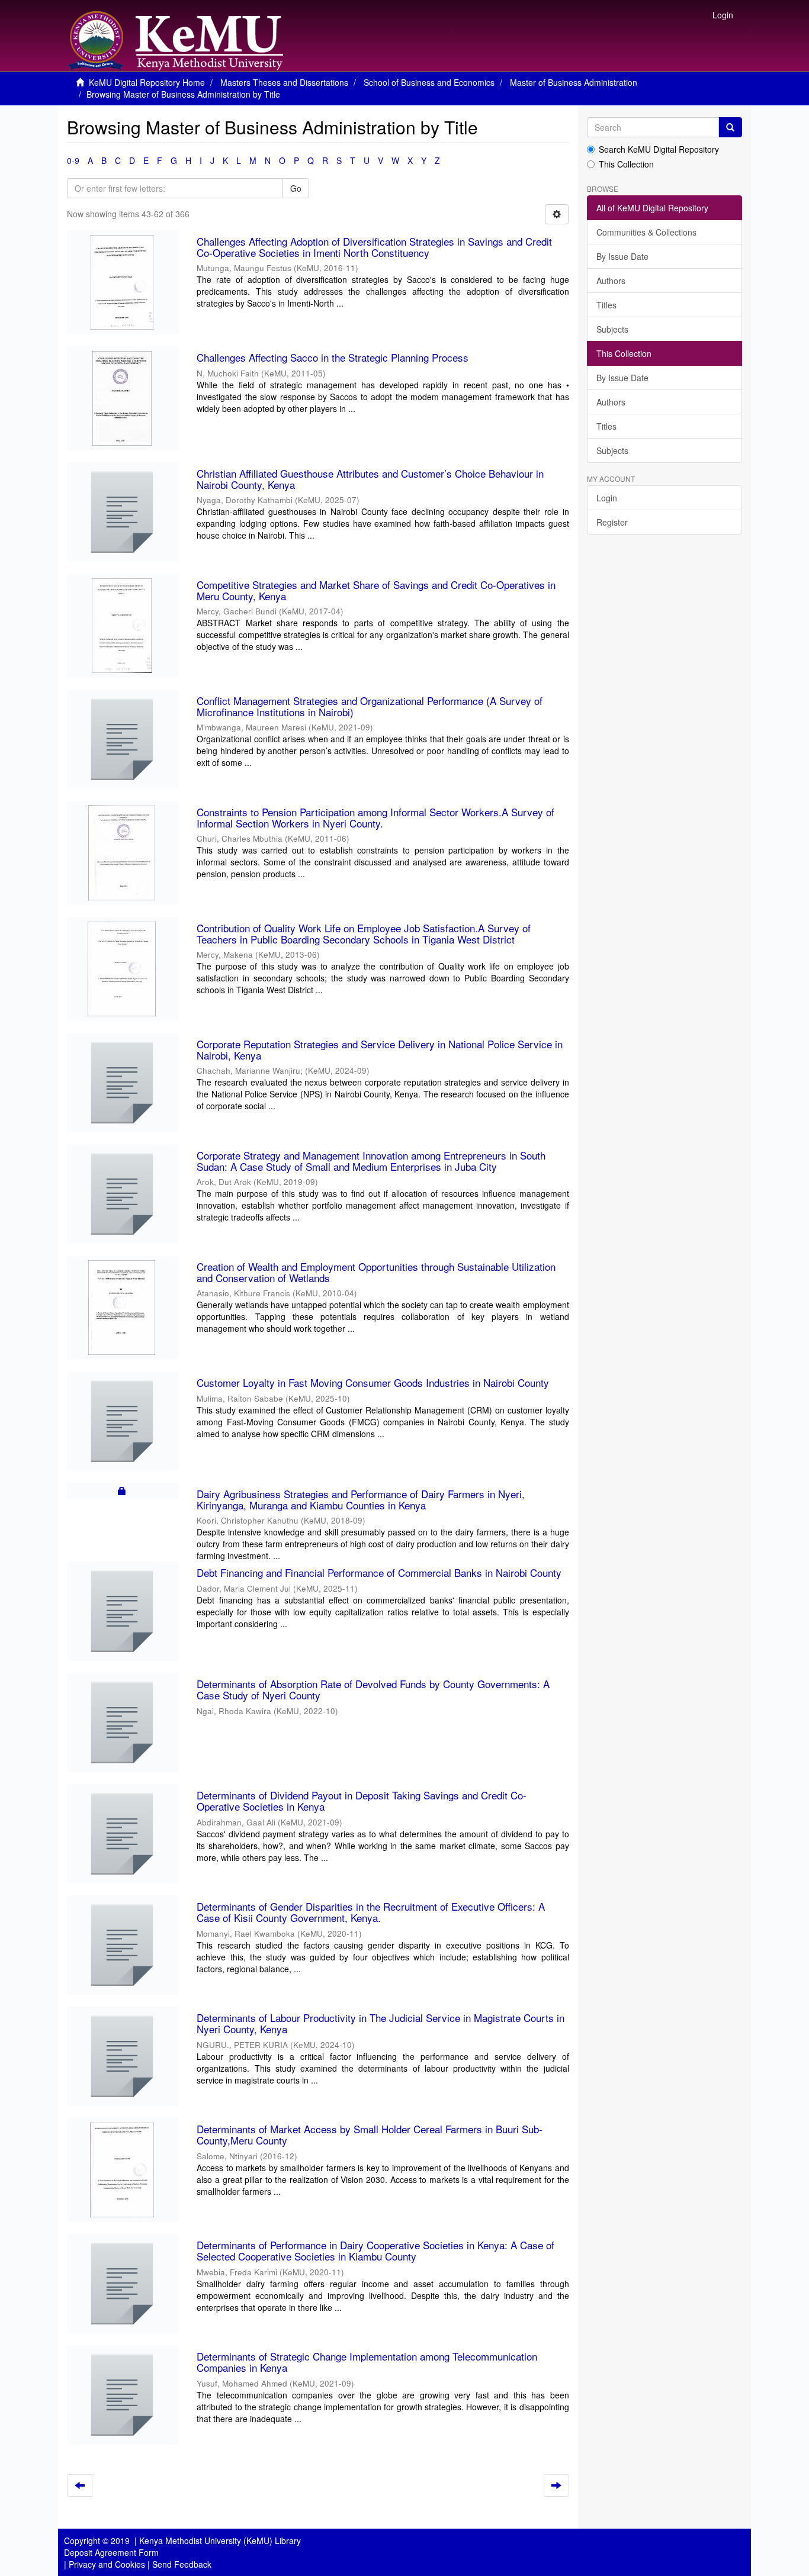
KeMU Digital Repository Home (147, 82)
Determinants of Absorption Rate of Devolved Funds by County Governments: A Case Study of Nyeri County (373, 1689)
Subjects (612, 329)
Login (607, 498)
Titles (606, 305)
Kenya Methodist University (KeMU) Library (220, 2540)
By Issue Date (622, 256)
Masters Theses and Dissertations (284, 82)
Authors (611, 281)
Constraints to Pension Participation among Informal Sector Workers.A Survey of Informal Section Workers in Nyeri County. (375, 817)
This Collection (626, 164)
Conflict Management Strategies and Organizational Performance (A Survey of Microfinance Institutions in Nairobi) (370, 706)
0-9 (73, 160)
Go (296, 188)
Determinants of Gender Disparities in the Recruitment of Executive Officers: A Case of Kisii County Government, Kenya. (371, 1912)
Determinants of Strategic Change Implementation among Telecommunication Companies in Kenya (367, 2362)
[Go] (730, 127)
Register (612, 522)
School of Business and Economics (429, 82)
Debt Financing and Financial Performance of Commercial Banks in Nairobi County (379, 1572)
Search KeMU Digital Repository (659, 149)
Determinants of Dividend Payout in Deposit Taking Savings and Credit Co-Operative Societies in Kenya (362, 1801)
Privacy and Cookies (107, 2564)
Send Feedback (182, 2564)
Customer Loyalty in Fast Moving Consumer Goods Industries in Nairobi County (373, 1382)
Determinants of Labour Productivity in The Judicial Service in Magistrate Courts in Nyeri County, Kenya (381, 2023)
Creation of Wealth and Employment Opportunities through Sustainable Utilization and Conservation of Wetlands (376, 1272)
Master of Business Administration (574, 82)
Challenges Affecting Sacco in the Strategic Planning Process (333, 357)
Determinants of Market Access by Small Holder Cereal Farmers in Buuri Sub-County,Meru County (370, 2134)
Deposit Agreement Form (111, 2552)
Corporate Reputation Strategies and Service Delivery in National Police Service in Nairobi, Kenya (380, 1049)
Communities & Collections (646, 232)
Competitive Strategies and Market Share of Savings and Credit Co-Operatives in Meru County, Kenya (376, 590)
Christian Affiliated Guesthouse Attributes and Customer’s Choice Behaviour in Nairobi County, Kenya (370, 479)
